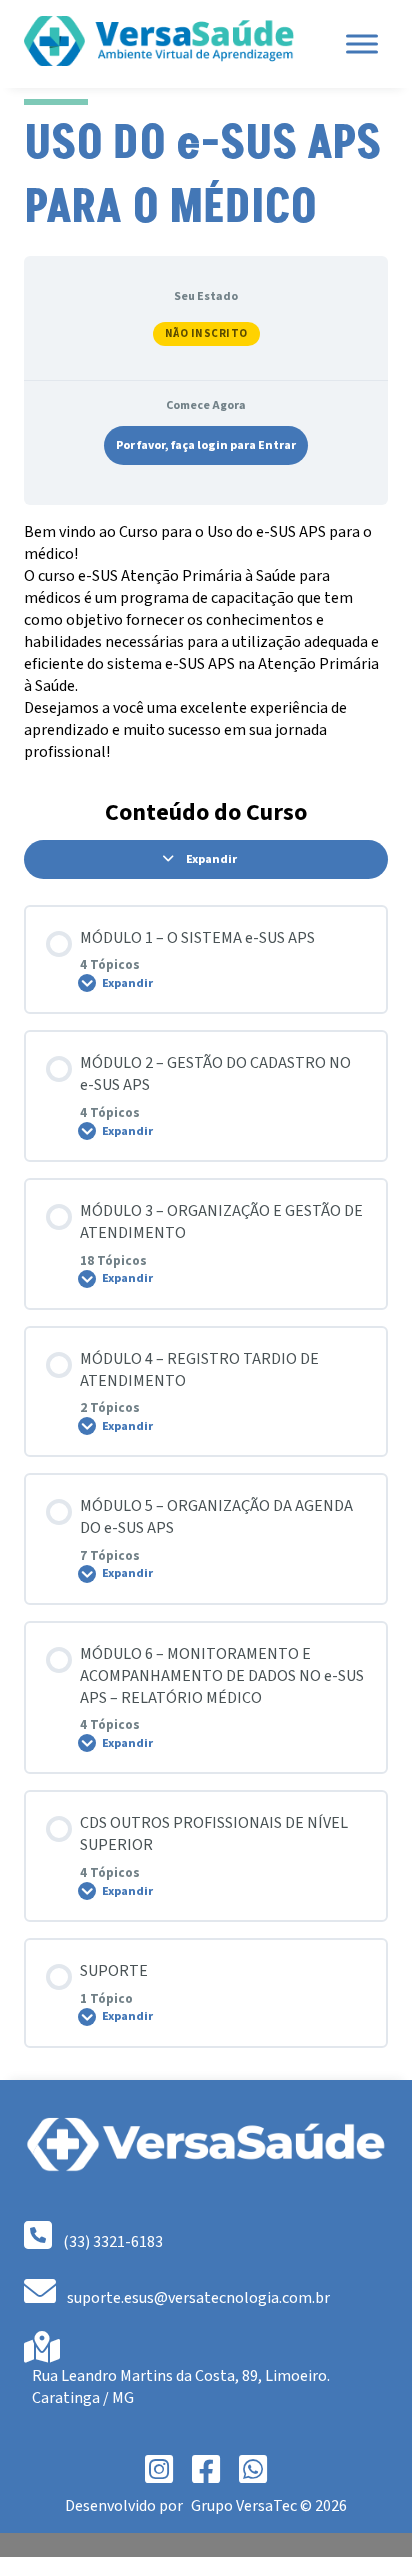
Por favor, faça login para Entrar (206, 445)
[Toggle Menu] (362, 43)
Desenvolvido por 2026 (206, 2506)
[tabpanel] (206, 642)
